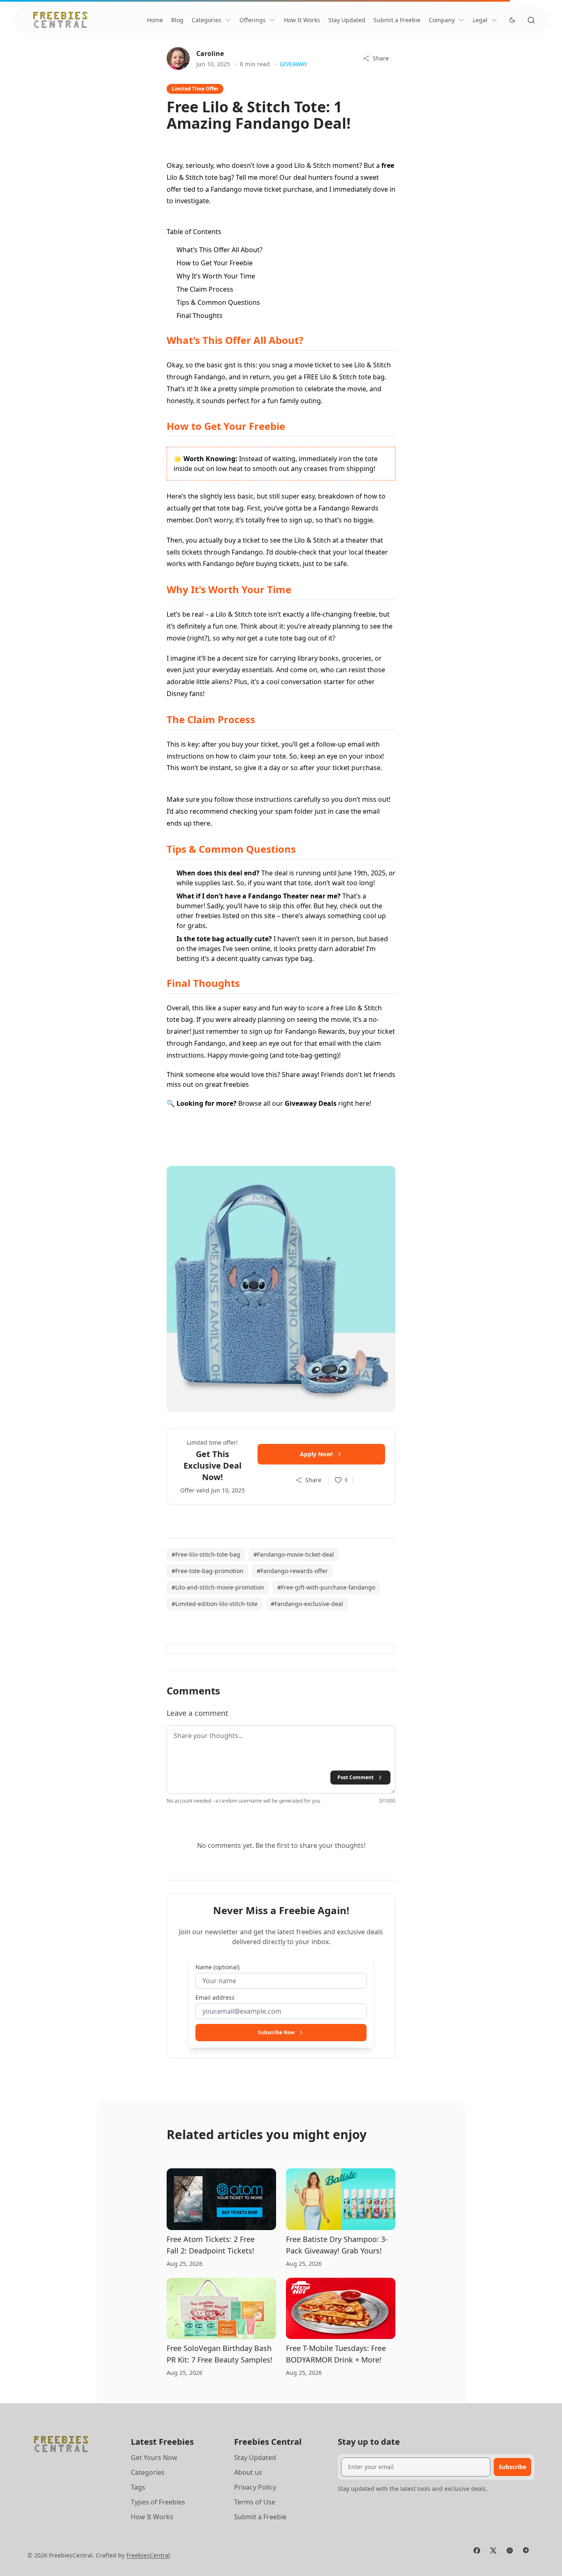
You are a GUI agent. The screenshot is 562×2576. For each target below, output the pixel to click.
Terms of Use (255, 2502)
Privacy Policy (255, 2487)
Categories (207, 20)
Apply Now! (316, 1454)
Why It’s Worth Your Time (216, 276)
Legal (480, 20)
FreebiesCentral (148, 2555)
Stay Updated (347, 20)
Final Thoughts (200, 316)
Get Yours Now (154, 2458)
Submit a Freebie (397, 20)
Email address (215, 1997)
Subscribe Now (276, 2032)
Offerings (253, 20)
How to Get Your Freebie (215, 263)
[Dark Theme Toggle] (512, 20)
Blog (177, 20)
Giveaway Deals (311, 1103)
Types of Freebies (158, 2502)
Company (442, 20)
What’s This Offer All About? (219, 250)
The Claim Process (205, 289)
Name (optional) (217, 1967)
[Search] (531, 20)
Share (381, 58)
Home (155, 20)
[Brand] (60, 20)
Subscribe (512, 2467)
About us (248, 2472)
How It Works (302, 20)
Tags (138, 2487)
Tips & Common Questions (218, 302)
